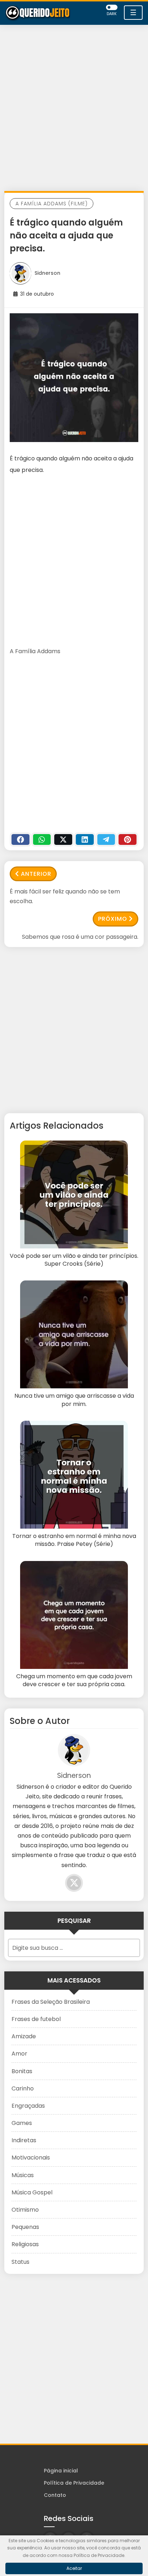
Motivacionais (31, 2158)
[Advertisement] (74, 110)
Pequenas (25, 2227)
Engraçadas (28, 2106)
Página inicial (61, 2471)
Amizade (24, 2036)
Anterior (36, 874)
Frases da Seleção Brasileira (51, 2002)
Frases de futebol (36, 2019)
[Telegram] (106, 839)
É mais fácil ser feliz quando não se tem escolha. (65, 896)
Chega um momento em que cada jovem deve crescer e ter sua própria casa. (74, 1680)
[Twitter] (63, 839)
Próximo (113, 919)
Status (20, 2262)
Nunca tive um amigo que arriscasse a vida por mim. (74, 1400)
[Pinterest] (128, 839)
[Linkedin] (85, 839)
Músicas (23, 2175)
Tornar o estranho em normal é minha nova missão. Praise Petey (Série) (74, 1540)
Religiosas (25, 2244)
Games (22, 2123)
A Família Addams (35, 651)
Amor (19, 2054)
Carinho (23, 2088)
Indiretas (24, 2140)
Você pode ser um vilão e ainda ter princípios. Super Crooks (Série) (74, 1260)
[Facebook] (20, 839)
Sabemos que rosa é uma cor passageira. (80, 937)
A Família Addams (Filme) (52, 204)
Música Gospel (32, 2192)
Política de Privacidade (74, 2483)
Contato (55, 2495)
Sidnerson (47, 273)
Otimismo (25, 2210)
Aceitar (74, 2568)
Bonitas (22, 2071)
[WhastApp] (42, 839)
